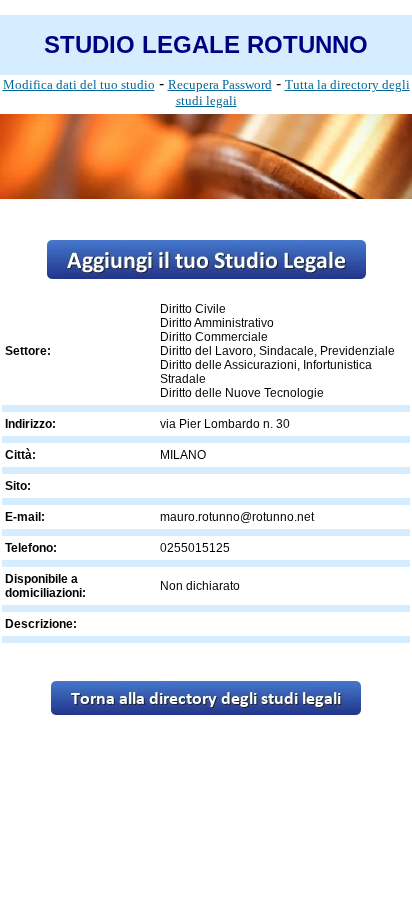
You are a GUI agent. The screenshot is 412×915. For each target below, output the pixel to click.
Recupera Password (220, 84)
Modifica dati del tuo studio (79, 84)
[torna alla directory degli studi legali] (206, 709)
